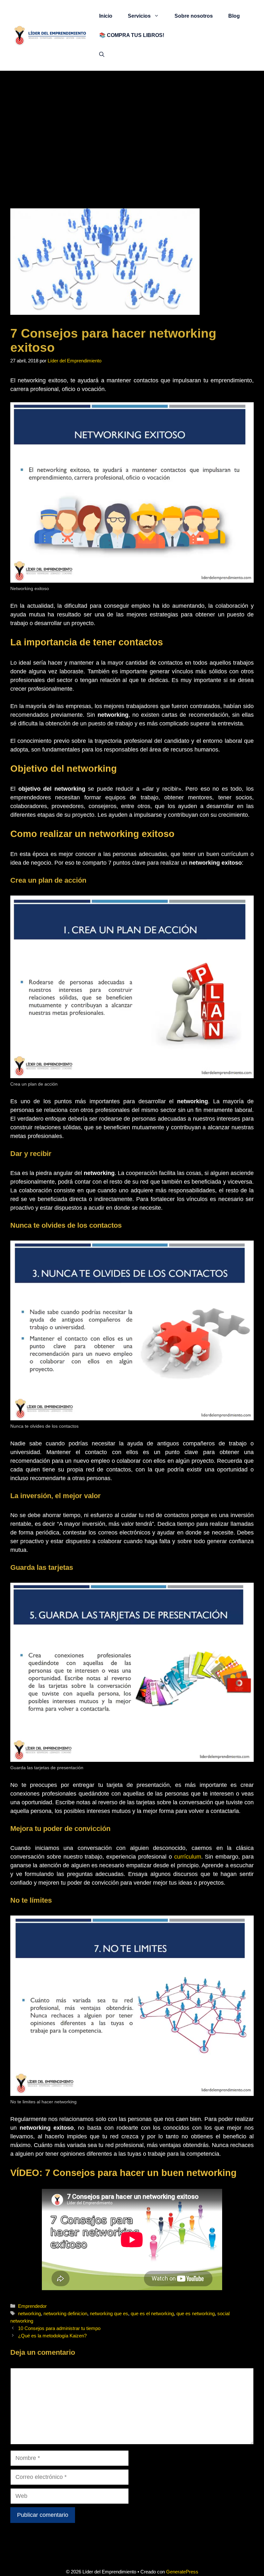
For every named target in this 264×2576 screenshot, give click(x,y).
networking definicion (65, 2313)
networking (29, 2313)
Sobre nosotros (194, 16)
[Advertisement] (132, 119)
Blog (234, 16)
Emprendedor (32, 2306)
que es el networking (152, 2313)
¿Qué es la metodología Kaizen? (52, 2336)
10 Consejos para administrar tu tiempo (59, 2328)
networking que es (109, 2313)
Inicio (106, 16)
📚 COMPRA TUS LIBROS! (132, 35)
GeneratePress (182, 2572)
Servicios (139, 16)
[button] (102, 55)
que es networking (196, 2313)
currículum (188, 1857)
